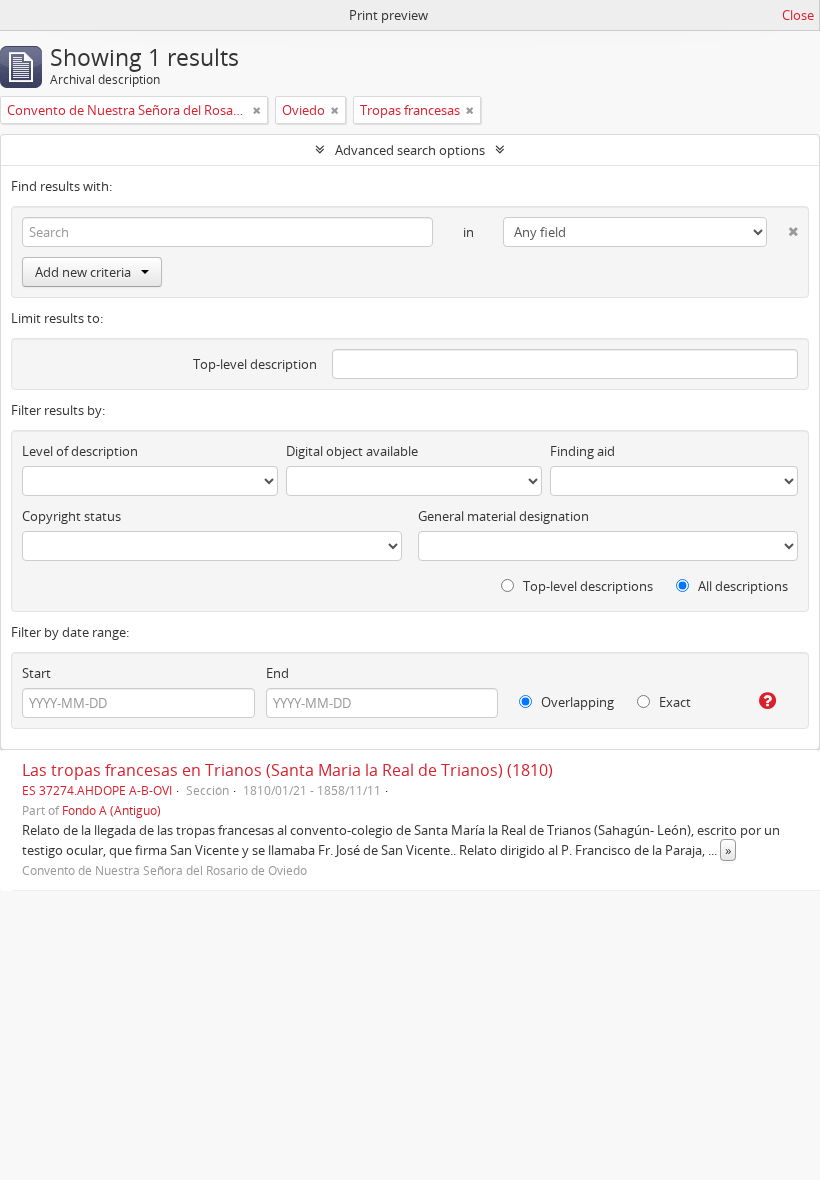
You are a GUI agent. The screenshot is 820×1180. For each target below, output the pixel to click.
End (277, 673)
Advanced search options (410, 150)
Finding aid (582, 451)
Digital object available (352, 451)
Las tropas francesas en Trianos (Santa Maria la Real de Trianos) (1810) (287, 770)
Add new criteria (83, 272)
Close (798, 15)
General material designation (503, 516)
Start (36, 673)
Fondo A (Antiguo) (111, 810)
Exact (673, 702)
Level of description (80, 451)
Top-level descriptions (586, 586)
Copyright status (71, 516)
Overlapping (576, 702)
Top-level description (255, 364)
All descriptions (741, 586)
